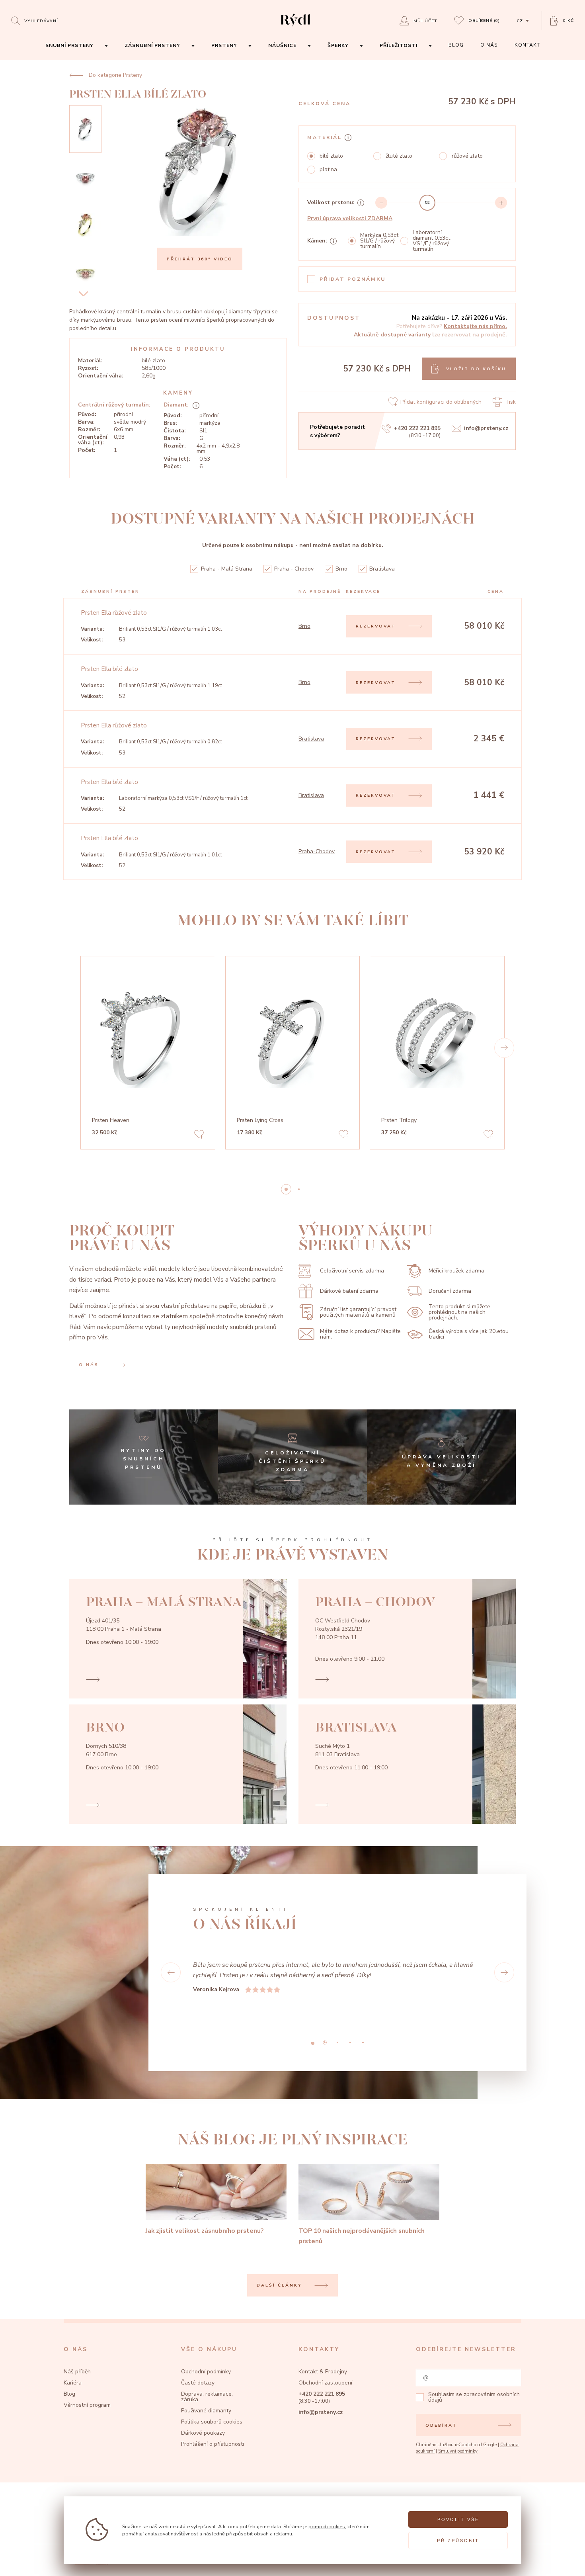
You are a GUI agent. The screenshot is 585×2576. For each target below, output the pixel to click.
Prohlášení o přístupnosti (213, 2423)
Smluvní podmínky (458, 2430)
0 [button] (286, 1189)
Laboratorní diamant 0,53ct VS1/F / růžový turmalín (431, 241)
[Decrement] (381, 203)
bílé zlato (331, 156)
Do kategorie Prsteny (115, 75)
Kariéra (73, 2362)
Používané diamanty (206, 2390)
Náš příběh (77, 2351)
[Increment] (501, 203)
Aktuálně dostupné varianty (392, 335)
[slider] (427, 203)
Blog (69, 2373)
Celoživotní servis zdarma (352, 1271)
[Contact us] (560, 2562)
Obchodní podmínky (206, 2351)
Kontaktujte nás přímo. (475, 326)
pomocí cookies (327, 2526)
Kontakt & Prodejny (323, 2351)
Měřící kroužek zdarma (456, 1271)
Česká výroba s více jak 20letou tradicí (469, 1334)
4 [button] (363, 2022)
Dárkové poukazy (203, 2412)
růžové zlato (467, 156)
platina (328, 170)
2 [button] (337, 2022)
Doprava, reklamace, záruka (207, 2376)
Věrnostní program (87, 2384)
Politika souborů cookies (212, 2401)
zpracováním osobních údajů (474, 2376)
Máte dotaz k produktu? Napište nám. (360, 1334)
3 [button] (350, 2022)
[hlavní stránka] (295, 27)
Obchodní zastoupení (325, 2362)
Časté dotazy (198, 2362)
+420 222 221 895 (417, 428)
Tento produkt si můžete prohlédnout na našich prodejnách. (459, 1312)
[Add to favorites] (199, 1135)
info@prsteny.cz (486, 428)
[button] (504, 1048)
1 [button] (299, 1189)
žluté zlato (399, 156)
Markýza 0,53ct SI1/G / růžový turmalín (379, 241)
